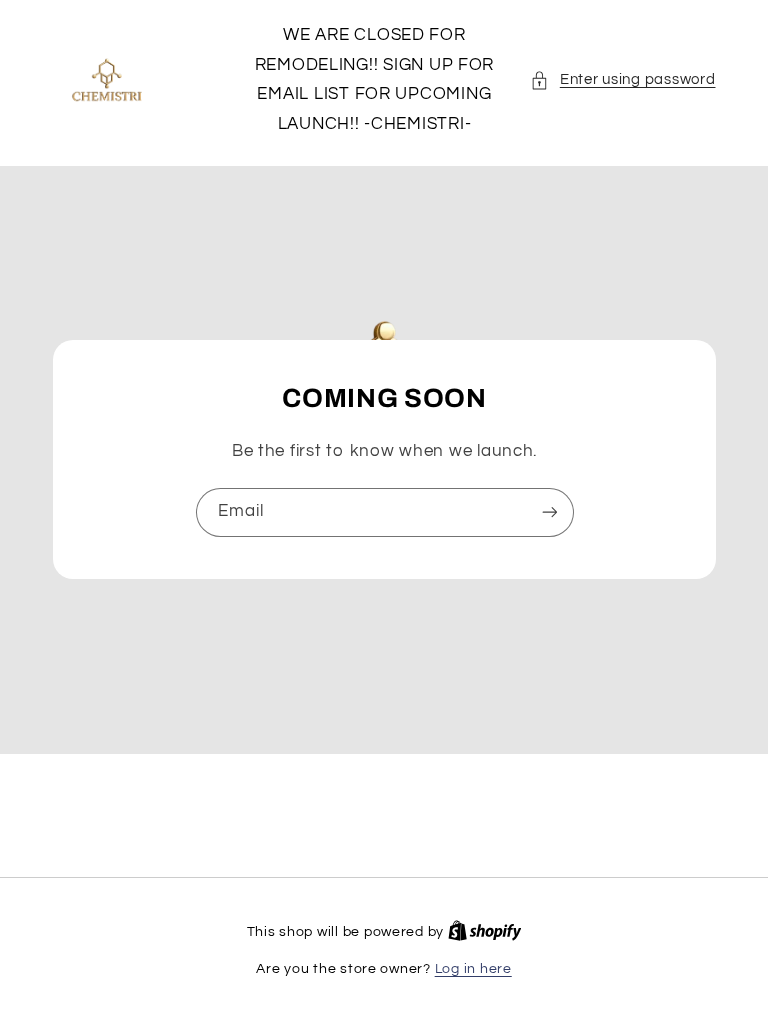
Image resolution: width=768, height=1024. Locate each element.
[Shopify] (485, 932)
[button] (622, 80)
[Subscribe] (549, 512)
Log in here (473, 969)
